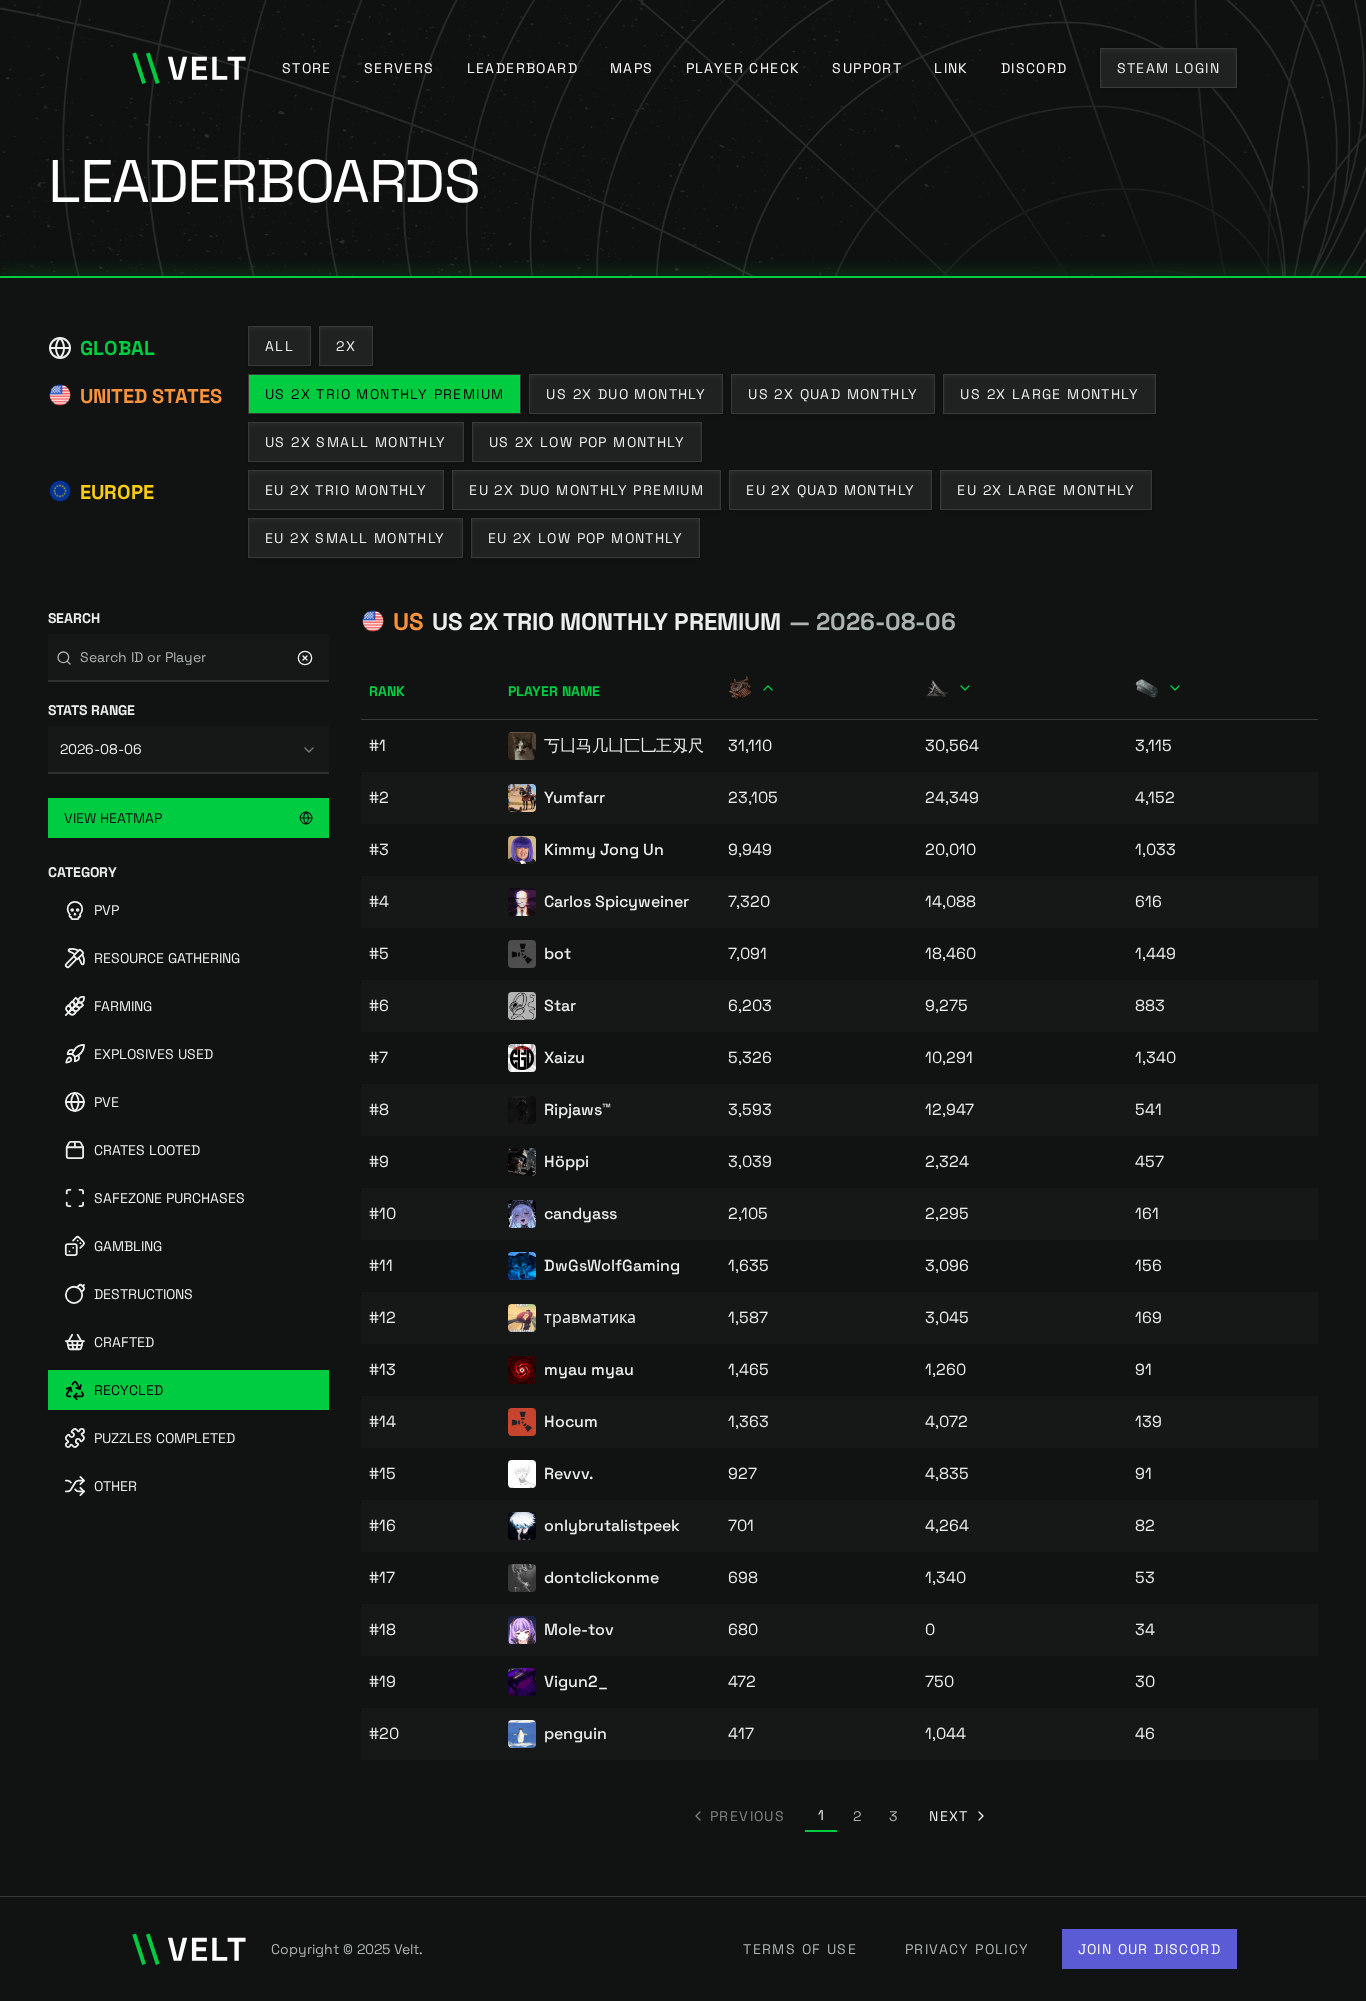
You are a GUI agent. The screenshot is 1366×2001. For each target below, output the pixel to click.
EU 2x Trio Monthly (346, 490)
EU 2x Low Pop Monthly (585, 538)
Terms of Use (800, 1949)
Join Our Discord (1149, 1949)
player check (743, 68)
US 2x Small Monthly (356, 442)
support (867, 68)
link (951, 68)
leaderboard (522, 68)
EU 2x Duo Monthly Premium (586, 490)
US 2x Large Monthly (1049, 394)
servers (399, 68)
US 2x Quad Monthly (833, 394)
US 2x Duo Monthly (626, 394)
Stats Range (91, 710)
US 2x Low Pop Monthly (587, 442)
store (307, 68)
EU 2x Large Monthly (1046, 490)
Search (74, 618)
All (279, 346)
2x (346, 346)
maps (632, 68)
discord (1034, 68)
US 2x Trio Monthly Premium (384, 394)
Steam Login (1168, 68)
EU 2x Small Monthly (355, 538)
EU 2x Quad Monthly (830, 490)
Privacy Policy (967, 1949)
